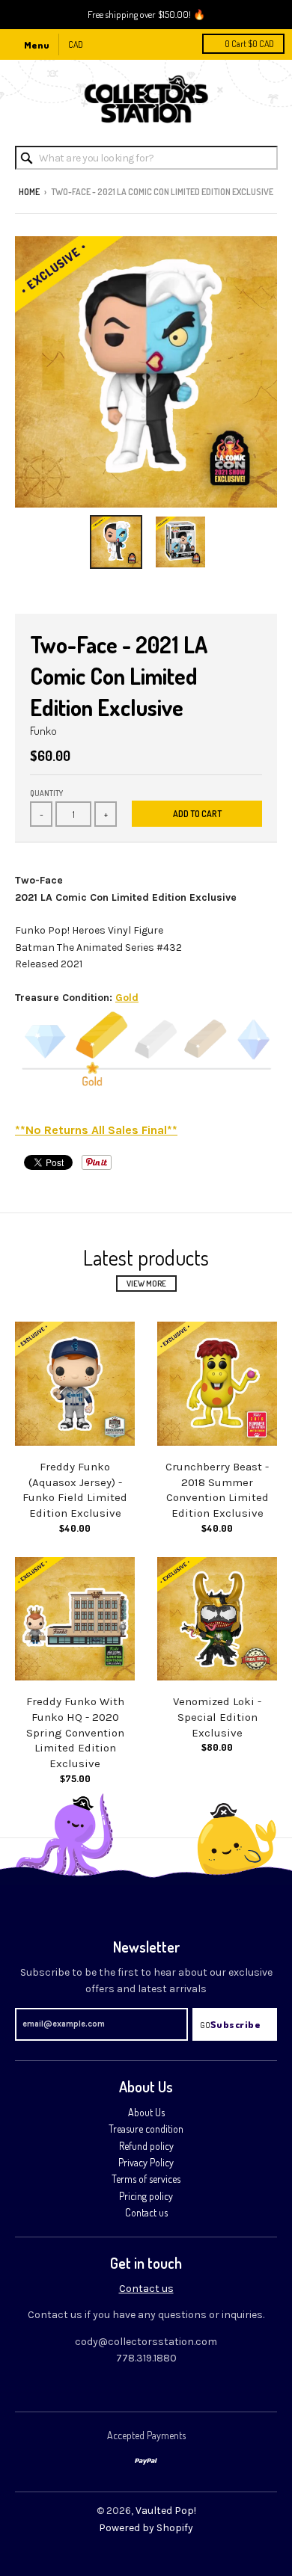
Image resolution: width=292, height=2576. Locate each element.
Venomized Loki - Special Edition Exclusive (217, 1717)
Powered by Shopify (146, 2528)
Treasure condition (146, 2129)
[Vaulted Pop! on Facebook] (146, 2389)
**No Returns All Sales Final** (96, 1130)
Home (29, 192)
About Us (146, 2112)
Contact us (146, 2212)
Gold (127, 998)
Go (205, 2025)
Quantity (46, 793)
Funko (43, 731)
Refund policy (146, 2146)
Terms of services (146, 2179)
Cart (249, 44)
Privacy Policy (146, 2162)
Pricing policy (146, 2196)
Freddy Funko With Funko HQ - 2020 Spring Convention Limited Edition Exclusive (75, 1732)
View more (146, 1284)
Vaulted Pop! (166, 2511)
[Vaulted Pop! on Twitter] (121, 2389)
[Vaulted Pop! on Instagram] (171, 2389)
